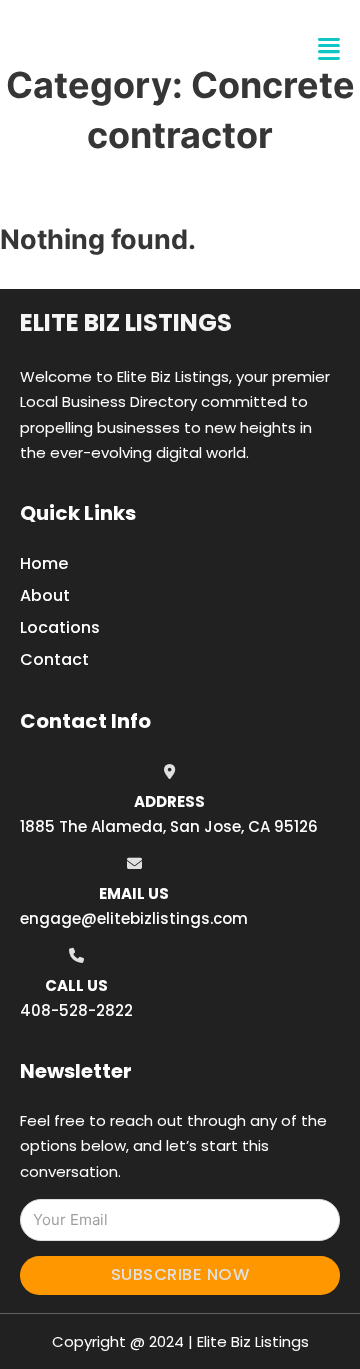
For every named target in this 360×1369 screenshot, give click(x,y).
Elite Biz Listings (126, 322)
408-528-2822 (76, 1010)
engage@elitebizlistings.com (134, 918)
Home (44, 563)
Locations (60, 627)
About (45, 595)
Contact (54, 659)
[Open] (329, 49)
